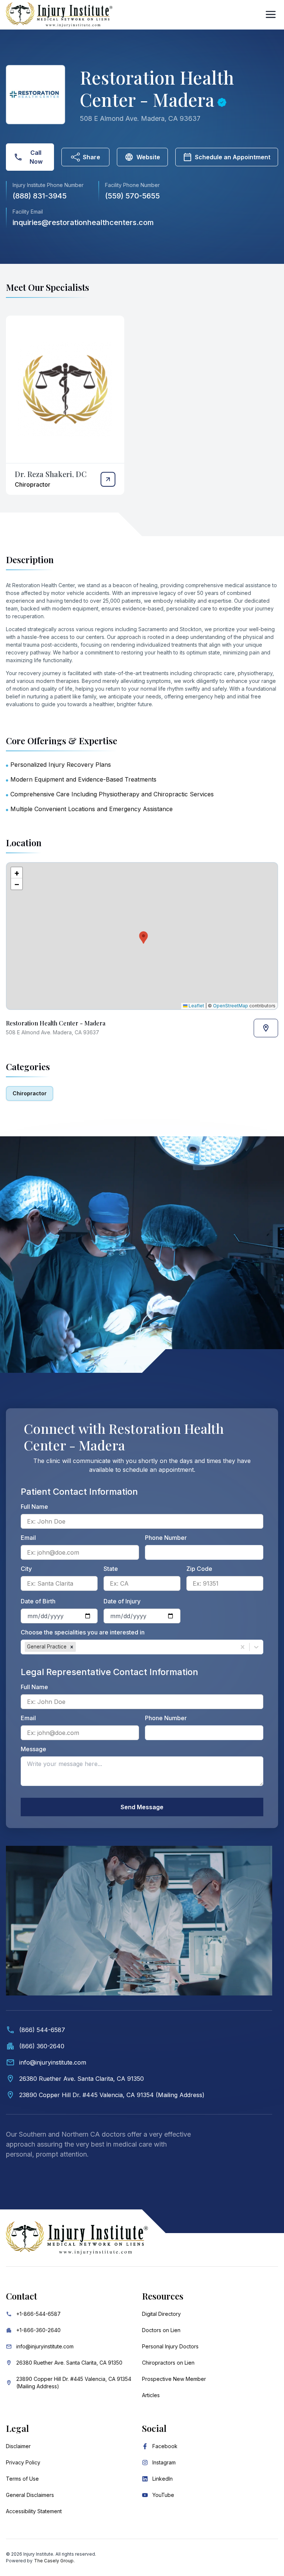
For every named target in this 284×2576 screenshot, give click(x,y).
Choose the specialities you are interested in (83, 1632)
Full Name (34, 1507)
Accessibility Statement (34, 2511)
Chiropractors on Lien (168, 2363)
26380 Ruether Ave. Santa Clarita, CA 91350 (69, 2363)
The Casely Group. (54, 2561)
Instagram (164, 2462)
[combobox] (78, 1647)
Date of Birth (38, 1601)
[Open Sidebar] (271, 14)
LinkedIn (163, 2479)
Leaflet (196, 1006)
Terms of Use (22, 2479)
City (26, 1569)
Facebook (165, 2446)
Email (28, 1538)
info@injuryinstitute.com (45, 2346)
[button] (142, 936)
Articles (151, 2395)
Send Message (142, 1807)
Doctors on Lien (161, 2330)
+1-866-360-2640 (38, 2330)
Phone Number (166, 1538)
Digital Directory (161, 2314)
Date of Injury (122, 1601)
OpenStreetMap (231, 1006)
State (111, 1569)
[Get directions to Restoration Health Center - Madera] (266, 1028)
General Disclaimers (30, 2495)
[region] (142, 936)
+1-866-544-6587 (38, 2314)
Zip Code (199, 1569)
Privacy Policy (23, 2462)
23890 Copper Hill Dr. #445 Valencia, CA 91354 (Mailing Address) (74, 2383)
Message (33, 1749)
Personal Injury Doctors (170, 2346)
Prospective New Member (174, 2379)
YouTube (163, 2495)
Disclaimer (18, 2446)
